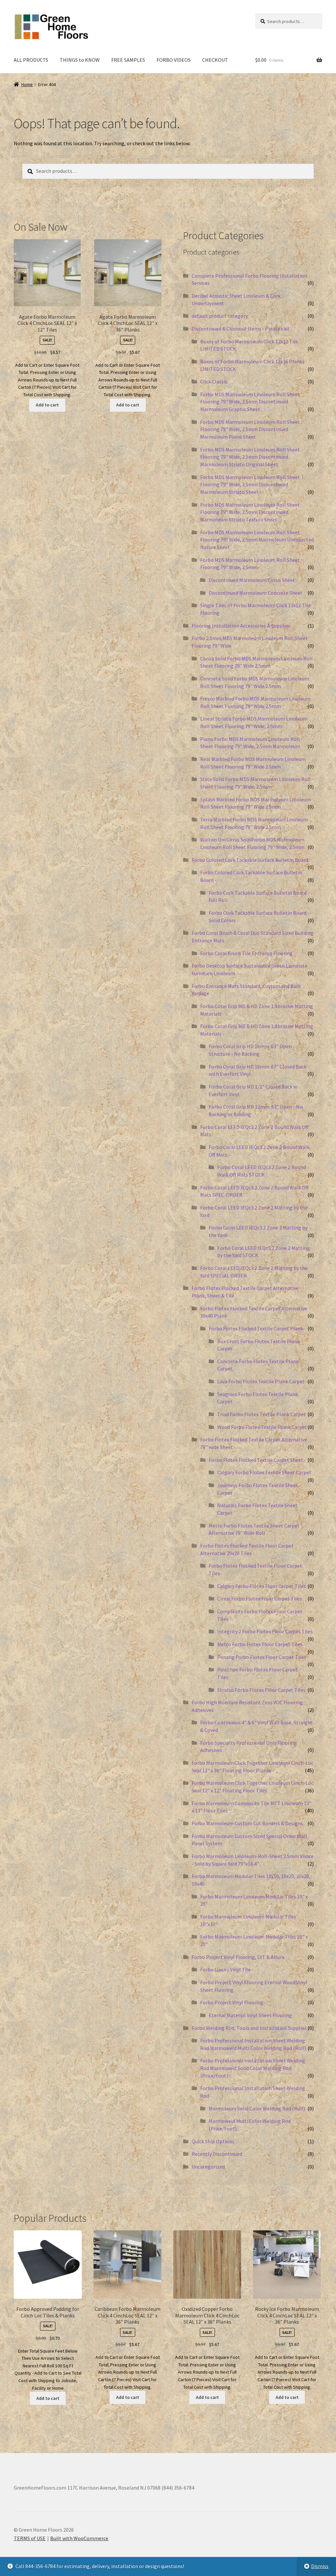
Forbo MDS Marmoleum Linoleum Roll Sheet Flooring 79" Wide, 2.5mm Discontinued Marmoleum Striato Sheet (250, 484)
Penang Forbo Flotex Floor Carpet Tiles (262, 1657)
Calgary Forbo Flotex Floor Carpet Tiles (262, 1586)
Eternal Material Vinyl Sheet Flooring (250, 2015)
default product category (220, 316)
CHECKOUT (215, 60)
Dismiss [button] (320, 2566)
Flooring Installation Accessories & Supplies (241, 626)
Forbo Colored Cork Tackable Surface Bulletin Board (250, 860)
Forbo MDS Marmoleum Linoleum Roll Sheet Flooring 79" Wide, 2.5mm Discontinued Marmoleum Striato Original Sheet (250, 457)
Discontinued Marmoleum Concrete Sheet (256, 593)
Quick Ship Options (213, 2141)
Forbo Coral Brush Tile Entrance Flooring (246, 953)
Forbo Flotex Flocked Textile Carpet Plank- (257, 1328)
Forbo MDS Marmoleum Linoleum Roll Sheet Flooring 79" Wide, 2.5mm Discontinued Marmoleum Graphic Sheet (250, 402)
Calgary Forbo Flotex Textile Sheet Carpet (264, 1472)
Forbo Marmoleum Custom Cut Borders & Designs (247, 1823)
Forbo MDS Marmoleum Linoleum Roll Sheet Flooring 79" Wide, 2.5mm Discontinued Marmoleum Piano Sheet (250, 429)
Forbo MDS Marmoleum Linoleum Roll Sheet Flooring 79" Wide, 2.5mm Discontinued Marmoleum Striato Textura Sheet (250, 512)
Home (27, 84)
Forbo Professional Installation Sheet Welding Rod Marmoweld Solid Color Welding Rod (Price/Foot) (253, 2068)
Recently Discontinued (217, 2154)
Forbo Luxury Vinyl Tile (225, 1969)
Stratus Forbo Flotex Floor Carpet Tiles (261, 1690)
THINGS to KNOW (80, 60)
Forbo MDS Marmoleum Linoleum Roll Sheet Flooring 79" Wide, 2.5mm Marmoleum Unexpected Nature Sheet (257, 540)
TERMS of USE (30, 2538)
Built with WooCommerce (79, 2538)
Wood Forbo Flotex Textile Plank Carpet (262, 1427)
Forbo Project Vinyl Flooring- (233, 2002)
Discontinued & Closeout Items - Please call (241, 329)
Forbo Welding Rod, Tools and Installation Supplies (249, 2028)
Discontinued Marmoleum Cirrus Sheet (252, 580)
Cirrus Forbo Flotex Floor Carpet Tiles (260, 1598)
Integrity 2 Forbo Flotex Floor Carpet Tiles (265, 1631)
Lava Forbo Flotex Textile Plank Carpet (261, 1381)
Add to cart (47, 405)
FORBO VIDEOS (174, 60)
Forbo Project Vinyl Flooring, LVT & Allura (238, 1957)
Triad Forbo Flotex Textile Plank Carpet (262, 1414)
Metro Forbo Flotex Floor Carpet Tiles (260, 1644)
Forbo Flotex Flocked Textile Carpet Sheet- (257, 1460)
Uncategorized (208, 2167)
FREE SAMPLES (128, 60)
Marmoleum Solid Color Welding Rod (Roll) (257, 2108)
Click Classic (214, 381)
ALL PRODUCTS (31, 60)
